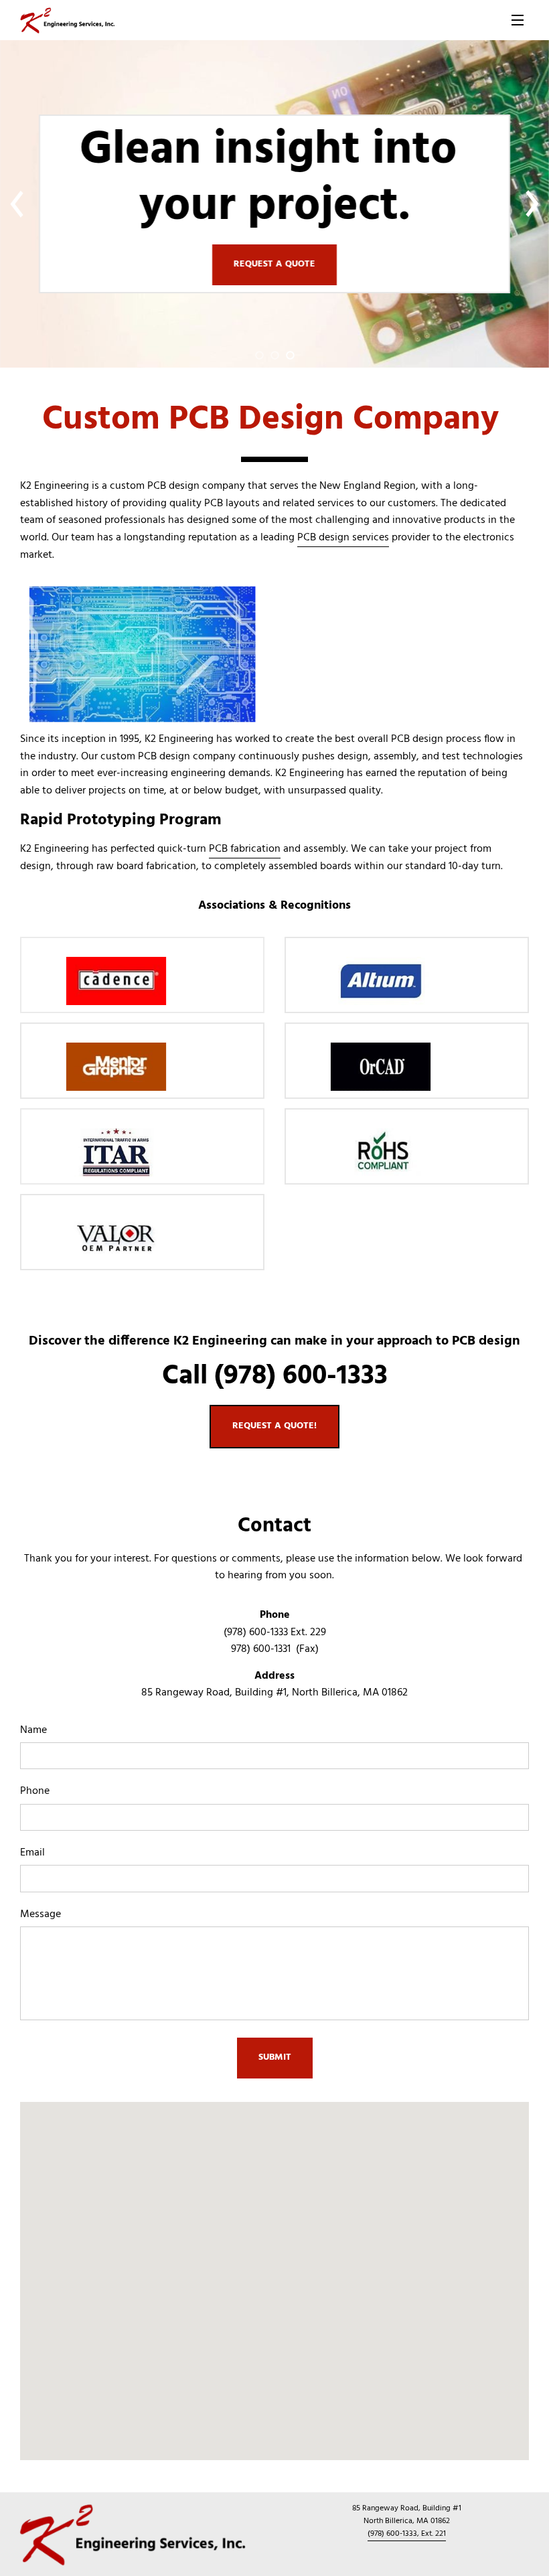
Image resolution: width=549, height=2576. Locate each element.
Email (32, 1853)
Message (41, 1915)
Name (33, 1731)
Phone (35, 1792)
